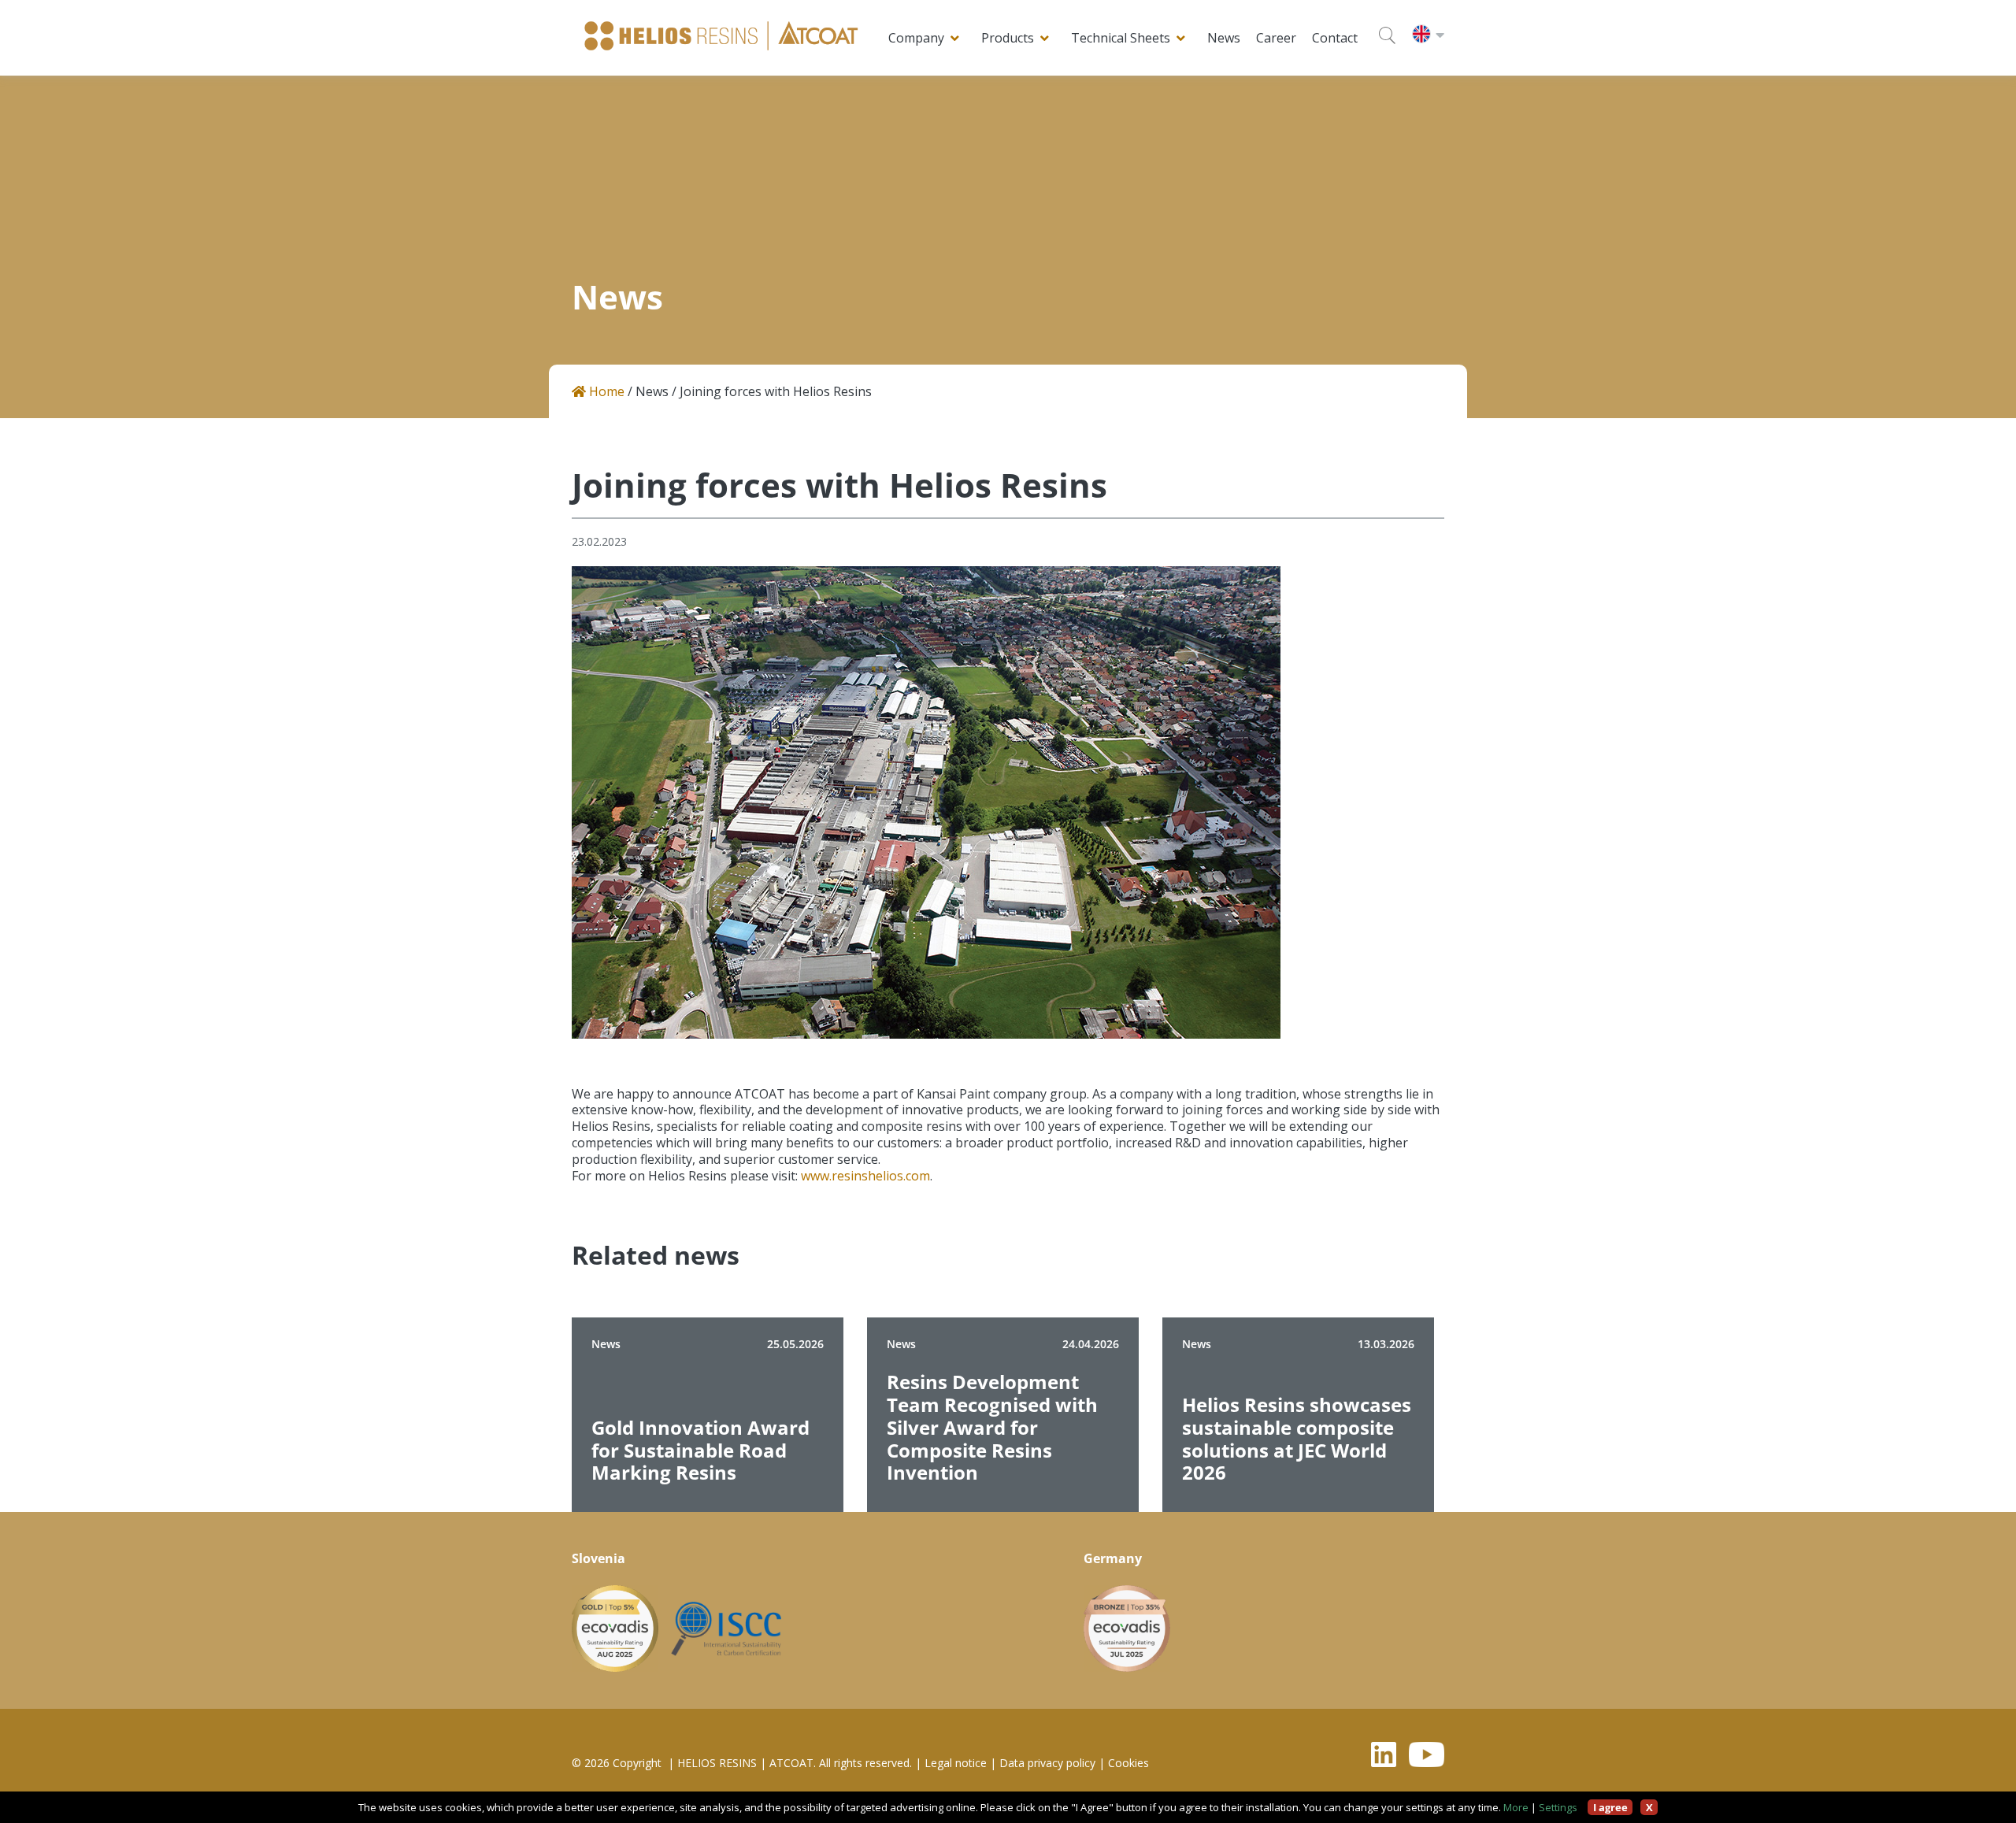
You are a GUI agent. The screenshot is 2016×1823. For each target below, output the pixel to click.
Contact (1335, 38)
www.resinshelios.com (865, 1176)
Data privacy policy (1047, 1763)
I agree (1610, 1807)
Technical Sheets (1121, 38)
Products (1008, 38)
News (1224, 38)
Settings (1558, 1807)
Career (1276, 38)
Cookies (1128, 1763)
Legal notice (956, 1763)
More (1516, 1807)
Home (605, 392)
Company (916, 38)
